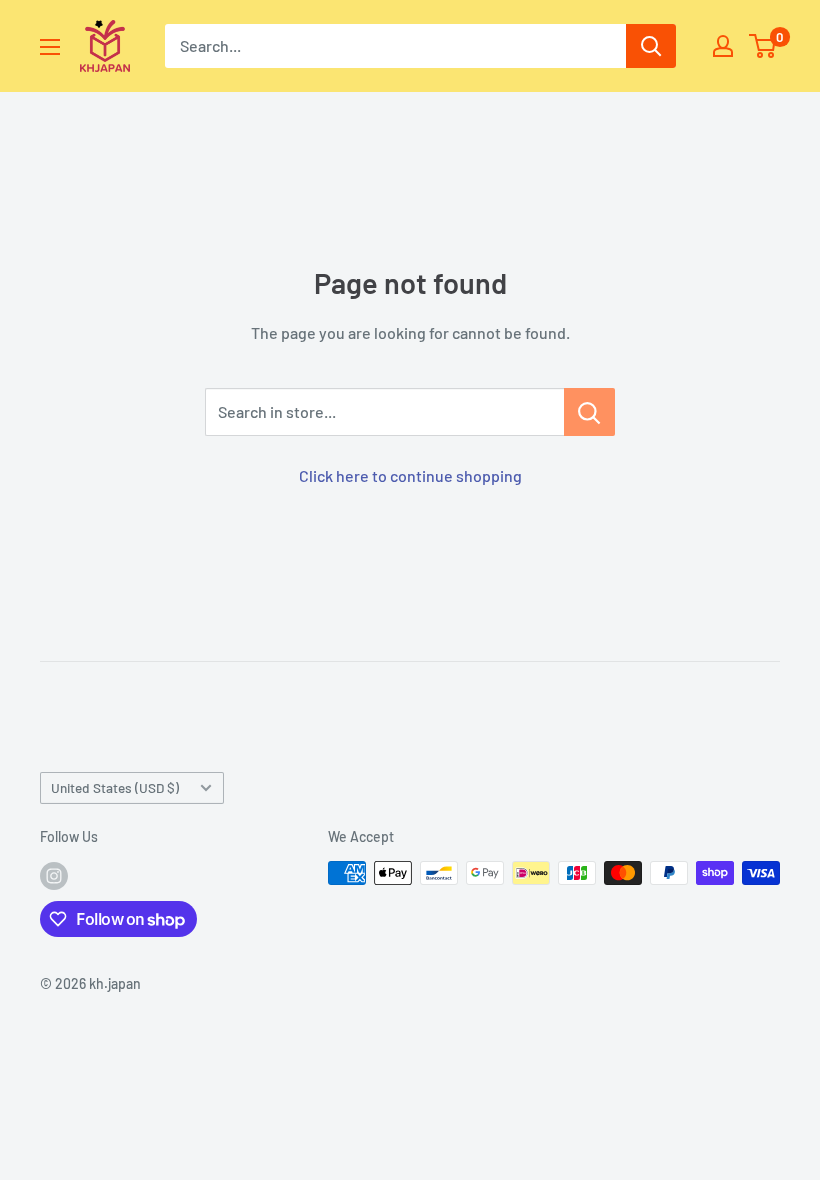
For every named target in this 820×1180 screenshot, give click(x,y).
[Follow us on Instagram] (54, 875)
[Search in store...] (589, 412)
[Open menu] (50, 47)
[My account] (723, 46)
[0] (763, 46)
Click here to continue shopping (410, 475)
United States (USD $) (115, 787)
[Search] (651, 46)
